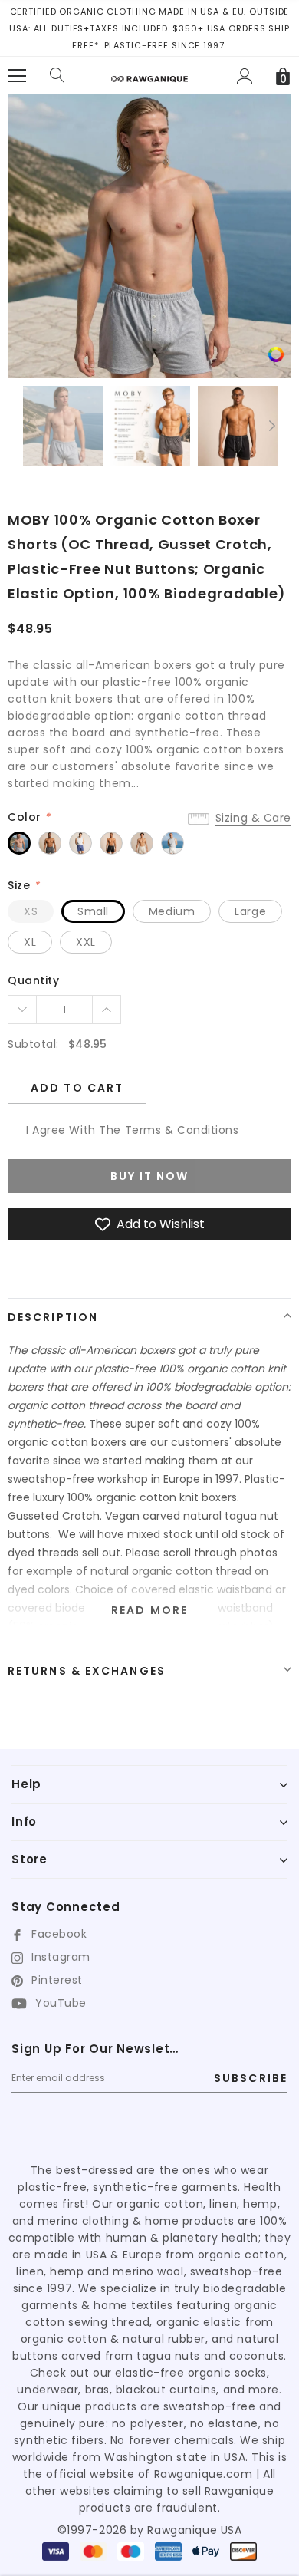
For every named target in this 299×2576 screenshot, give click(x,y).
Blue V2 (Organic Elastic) (80, 843)
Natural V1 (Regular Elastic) (172, 843)
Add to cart (77, 1088)
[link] (276, 354)
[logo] (149, 73)
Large (250, 911)
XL (30, 942)
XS (31, 911)
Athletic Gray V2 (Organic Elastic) (19, 843)
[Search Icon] (58, 76)
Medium (172, 911)
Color (29, 817)
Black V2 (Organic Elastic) (111, 843)
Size (23, 885)
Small (93, 911)
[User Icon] (245, 76)
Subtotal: (33, 1044)
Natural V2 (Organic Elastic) (142, 843)
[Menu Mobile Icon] (17, 76)
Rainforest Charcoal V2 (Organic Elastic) (50, 843)
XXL (86, 942)
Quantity (33, 980)
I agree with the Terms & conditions (133, 1130)
